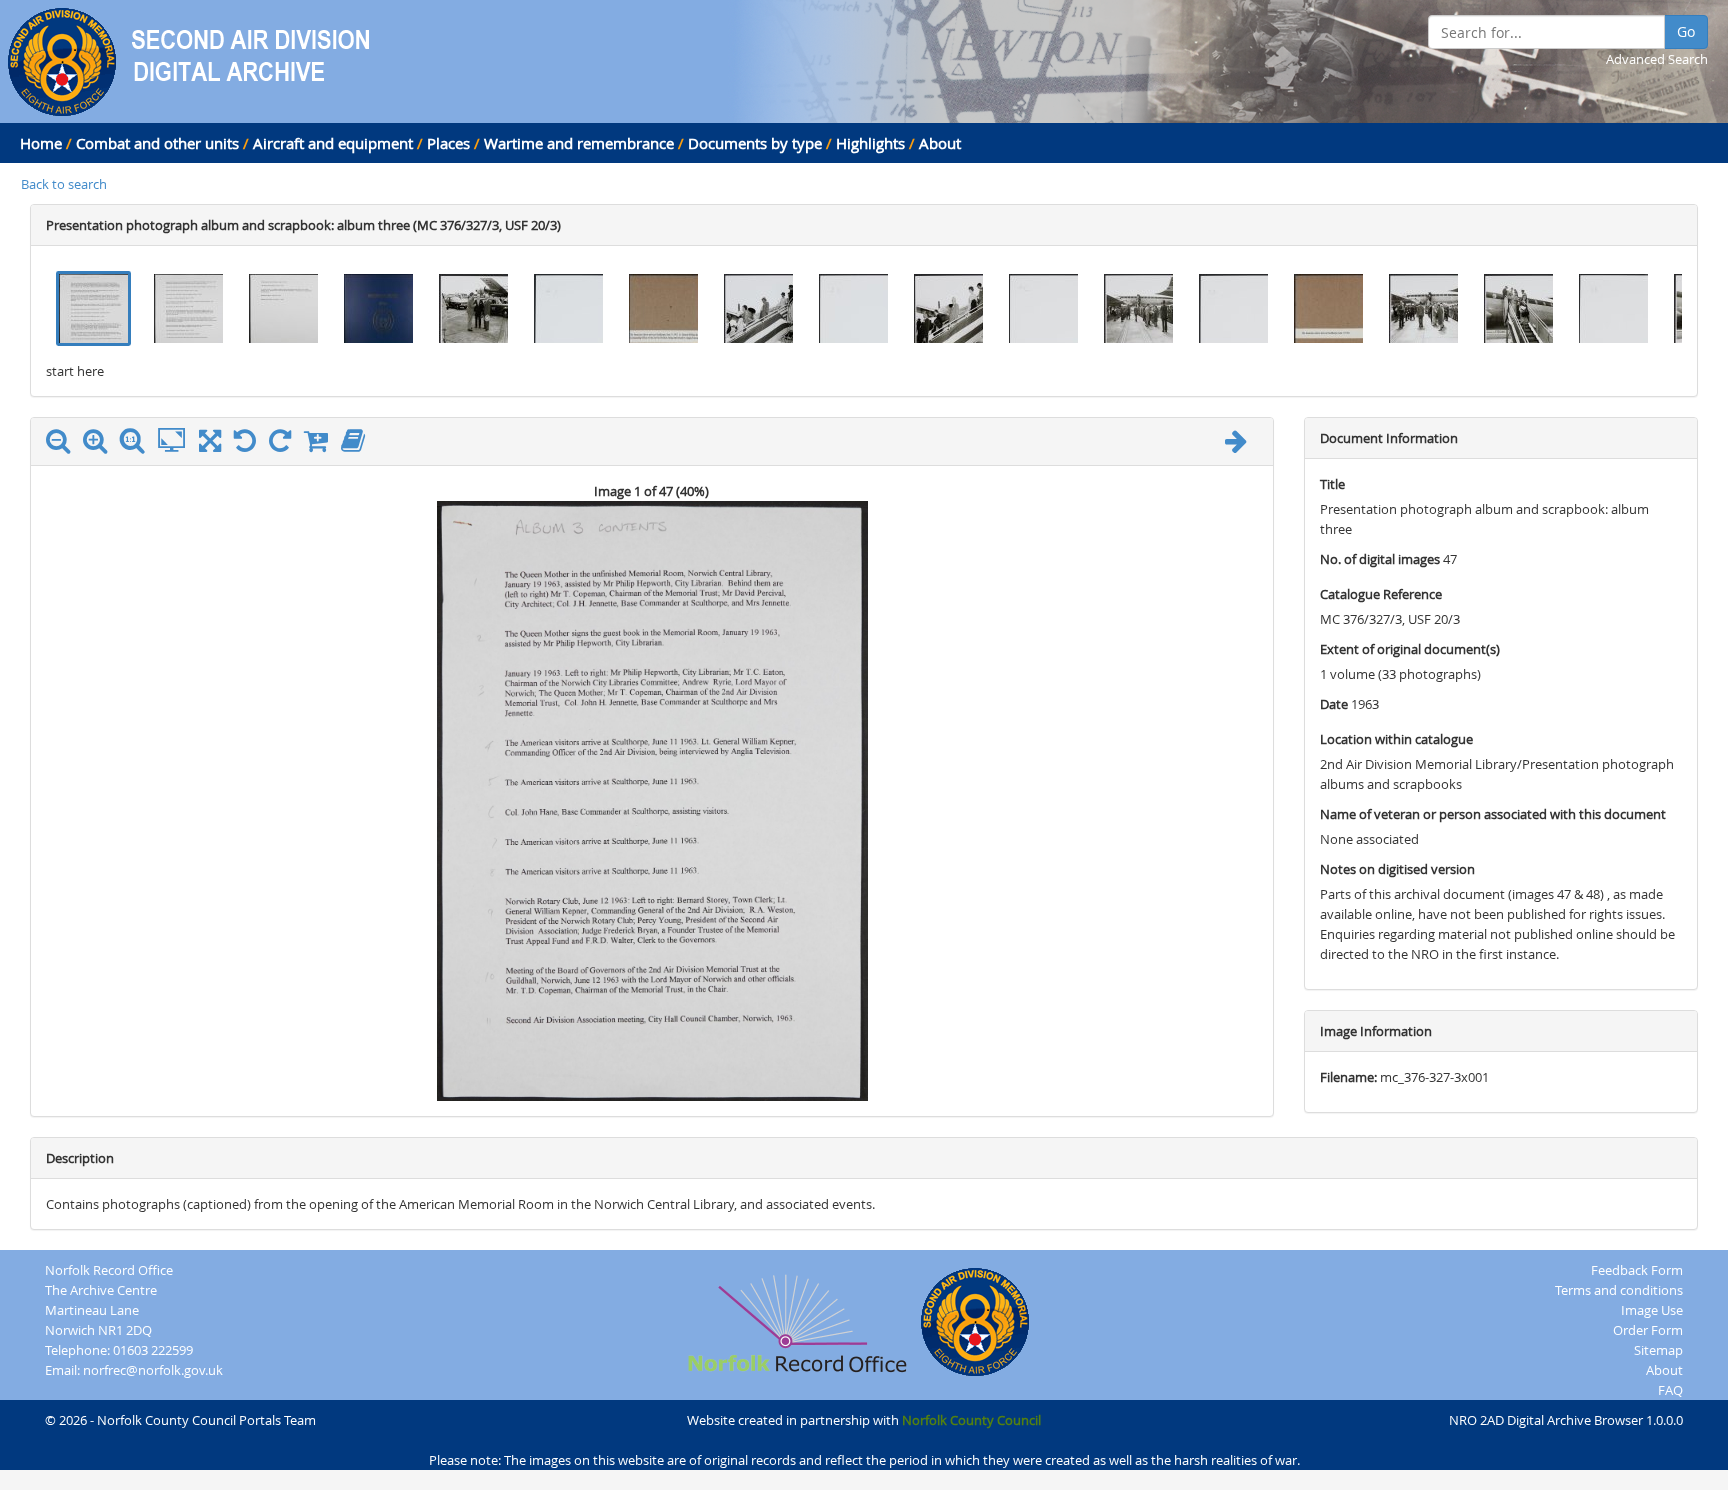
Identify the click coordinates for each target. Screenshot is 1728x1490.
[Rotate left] (250, 445)
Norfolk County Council (971, 1420)
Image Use (1652, 1310)
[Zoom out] (63, 445)
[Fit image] (176, 441)
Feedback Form (1637, 1270)
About (940, 143)
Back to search (64, 184)
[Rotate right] (285, 445)
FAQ (1670, 1390)
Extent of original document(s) (1410, 649)
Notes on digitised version (1397, 869)
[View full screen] (210, 445)
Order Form (1648, 1330)
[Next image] (1241, 445)
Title (1332, 484)
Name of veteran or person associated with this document (1493, 814)
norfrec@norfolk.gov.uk (153, 1370)
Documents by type (755, 143)
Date (1334, 704)
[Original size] (137, 441)
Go (1686, 31)
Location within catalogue (1396, 739)
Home (41, 143)
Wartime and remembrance (579, 143)
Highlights (870, 143)
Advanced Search (1657, 59)
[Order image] (321, 445)
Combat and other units (157, 143)
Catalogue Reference (1381, 594)
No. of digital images (1380, 559)
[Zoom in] (100, 445)
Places (448, 143)
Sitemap (1658, 1350)
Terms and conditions (1619, 1290)
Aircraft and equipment (333, 143)
